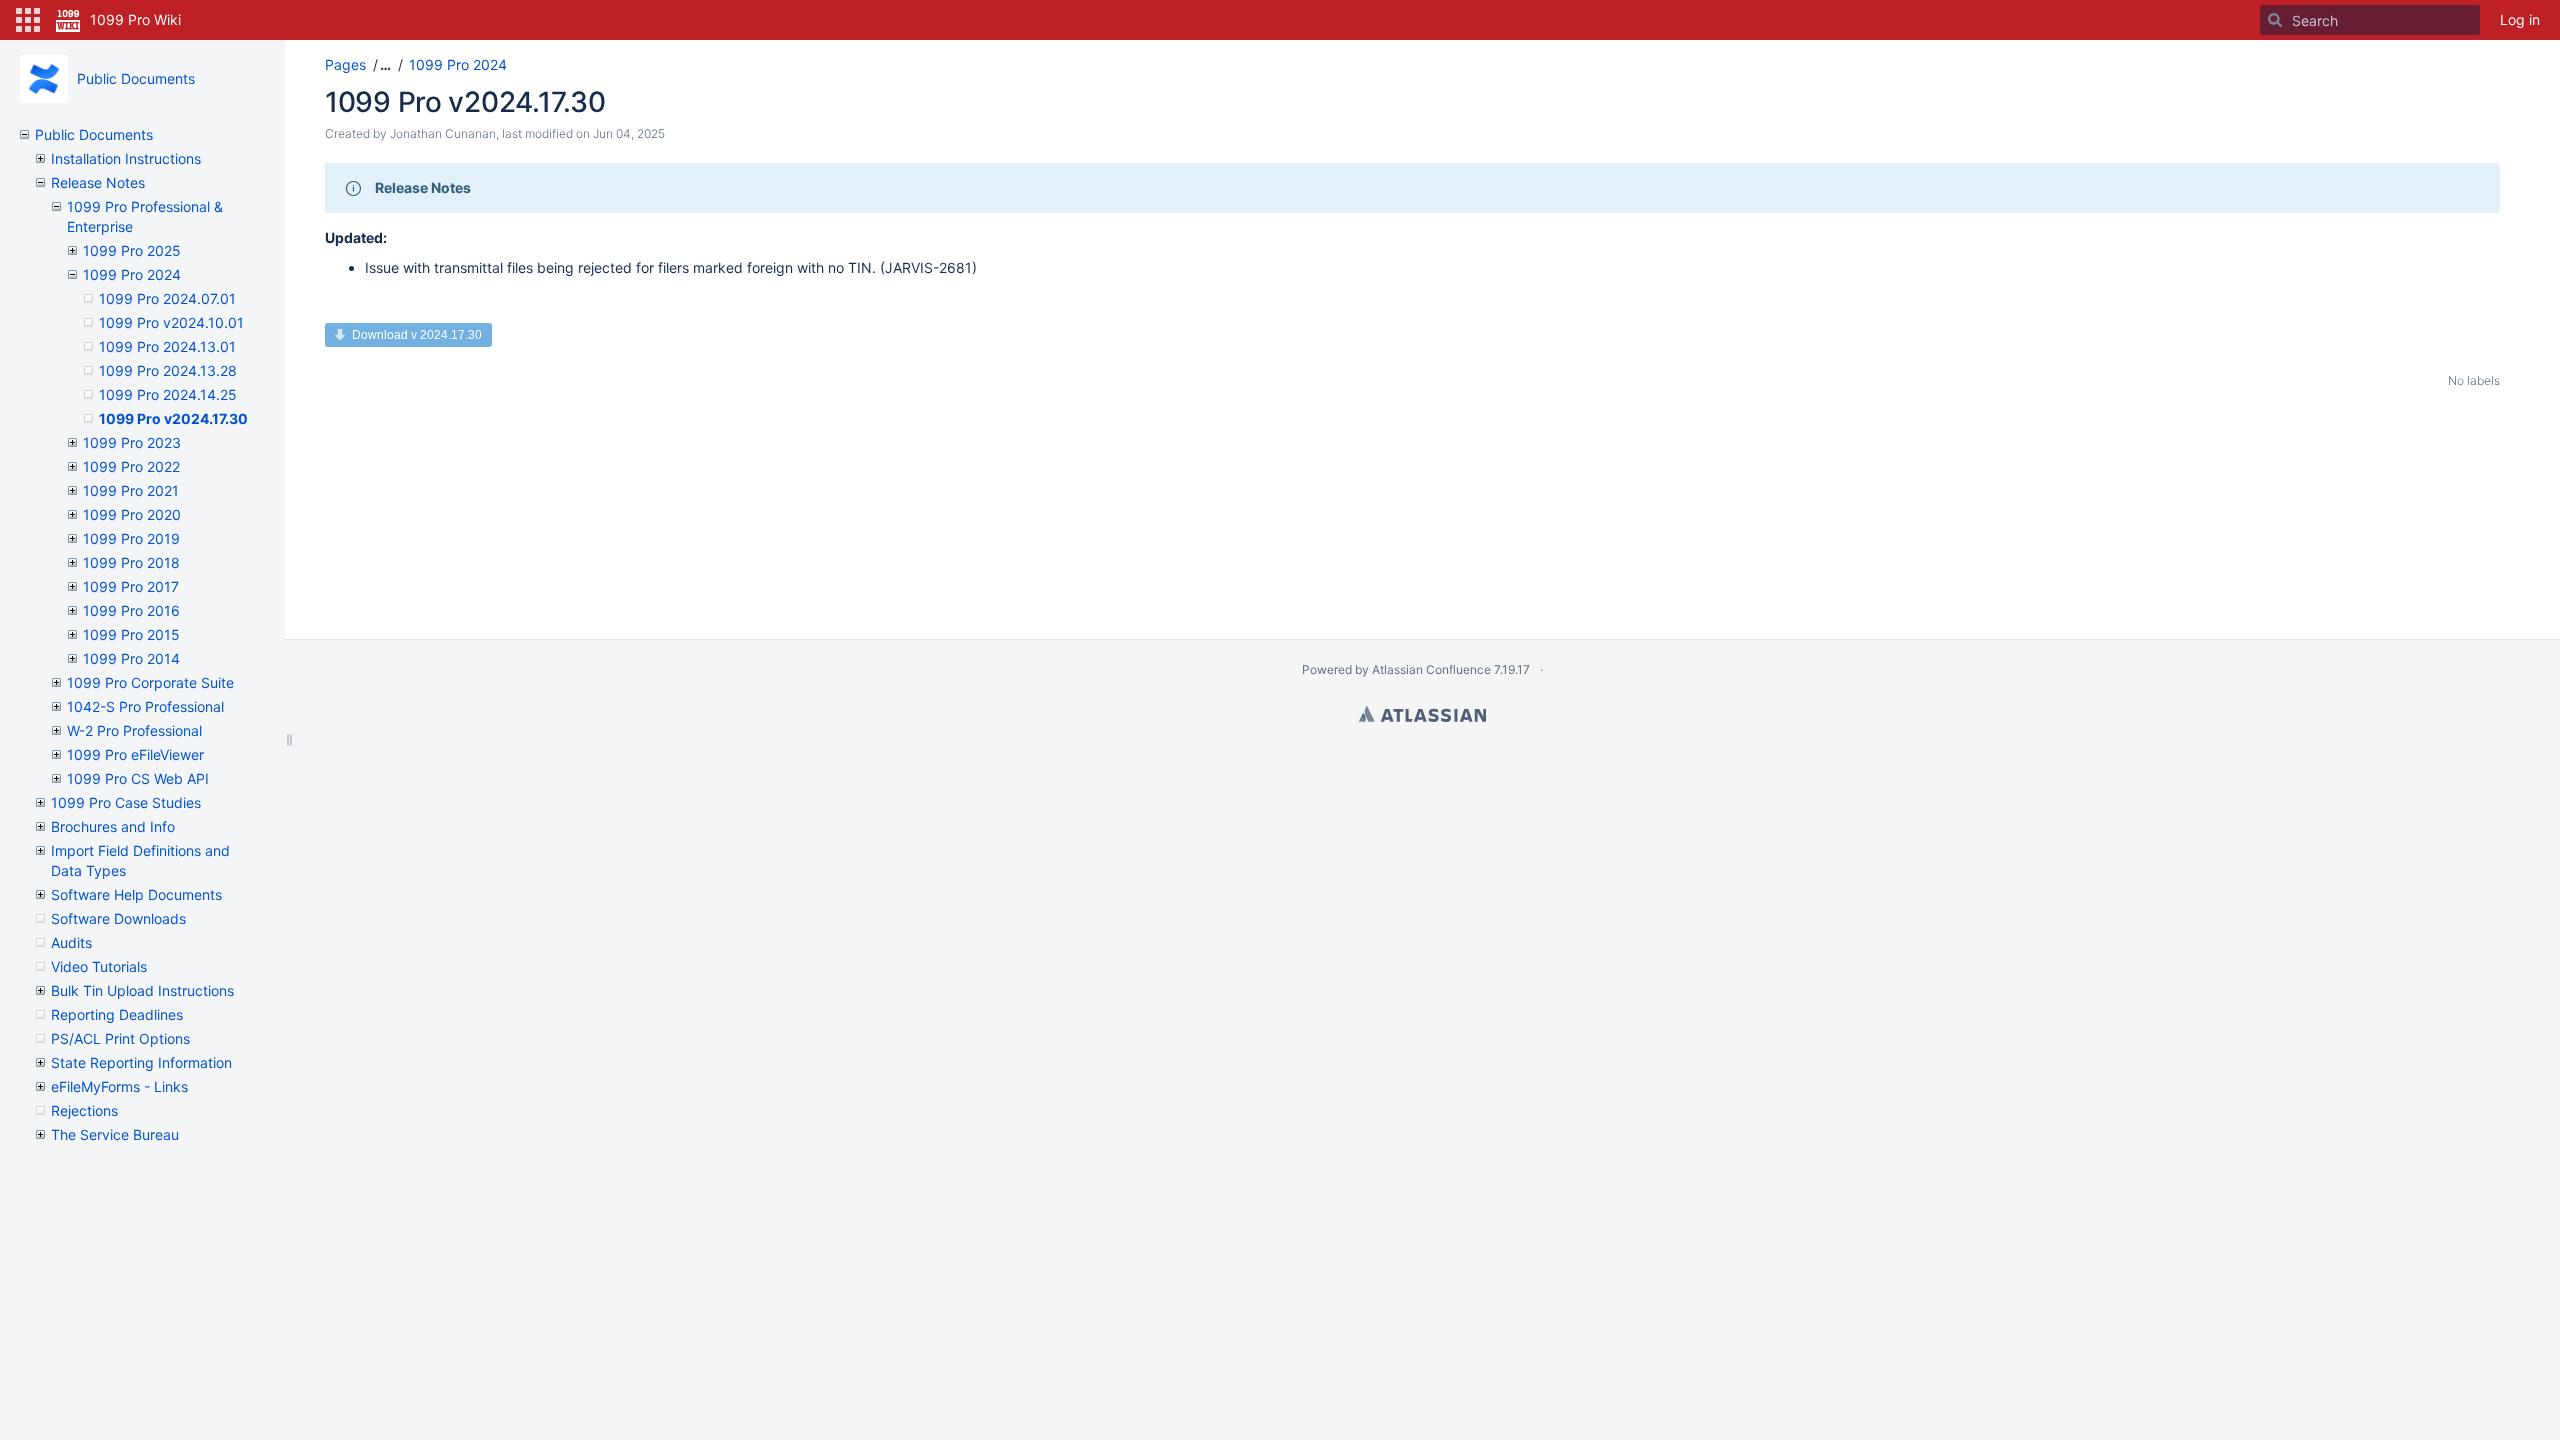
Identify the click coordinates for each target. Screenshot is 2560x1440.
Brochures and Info (113, 826)
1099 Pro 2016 (131, 610)
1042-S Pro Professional (145, 706)
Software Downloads (118, 918)
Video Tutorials (99, 966)
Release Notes (98, 182)
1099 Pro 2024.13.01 (167, 346)
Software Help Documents (136, 894)
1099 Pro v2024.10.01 (171, 322)
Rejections (84, 1110)
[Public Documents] (44, 79)
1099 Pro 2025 (132, 250)
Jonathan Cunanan (443, 133)
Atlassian (1422, 714)
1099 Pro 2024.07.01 (167, 298)
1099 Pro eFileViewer (135, 754)
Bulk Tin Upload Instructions (142, 990)
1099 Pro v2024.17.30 (173, 418)
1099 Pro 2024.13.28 (168, 370)
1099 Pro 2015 (131, 634)
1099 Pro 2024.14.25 (168, 394)
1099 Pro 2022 (131, 466)
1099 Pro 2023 (132, 442)
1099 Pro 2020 (132, 514)
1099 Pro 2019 (131, 538)
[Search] (2275, 20)
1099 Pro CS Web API (138, 778)
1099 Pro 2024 (132, 274)
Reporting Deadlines (117, 1014)
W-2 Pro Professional (134, 730)
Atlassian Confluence (1431, 669)
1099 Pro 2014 (131, 658)
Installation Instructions (126, 158)
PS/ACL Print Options (120, 1038)
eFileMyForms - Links (119, 1086)
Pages (345, 64)
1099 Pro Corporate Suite (150, 682)
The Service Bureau (115, 1134)
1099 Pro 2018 (131, 562)
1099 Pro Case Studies (126, 802)
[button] (28, 20)
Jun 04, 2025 (629, 133)
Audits (71, 942)
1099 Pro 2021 (131, 490)
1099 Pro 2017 (131, 586)
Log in (2520, 19)
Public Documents (136, 78)
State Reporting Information (141, 1062)
